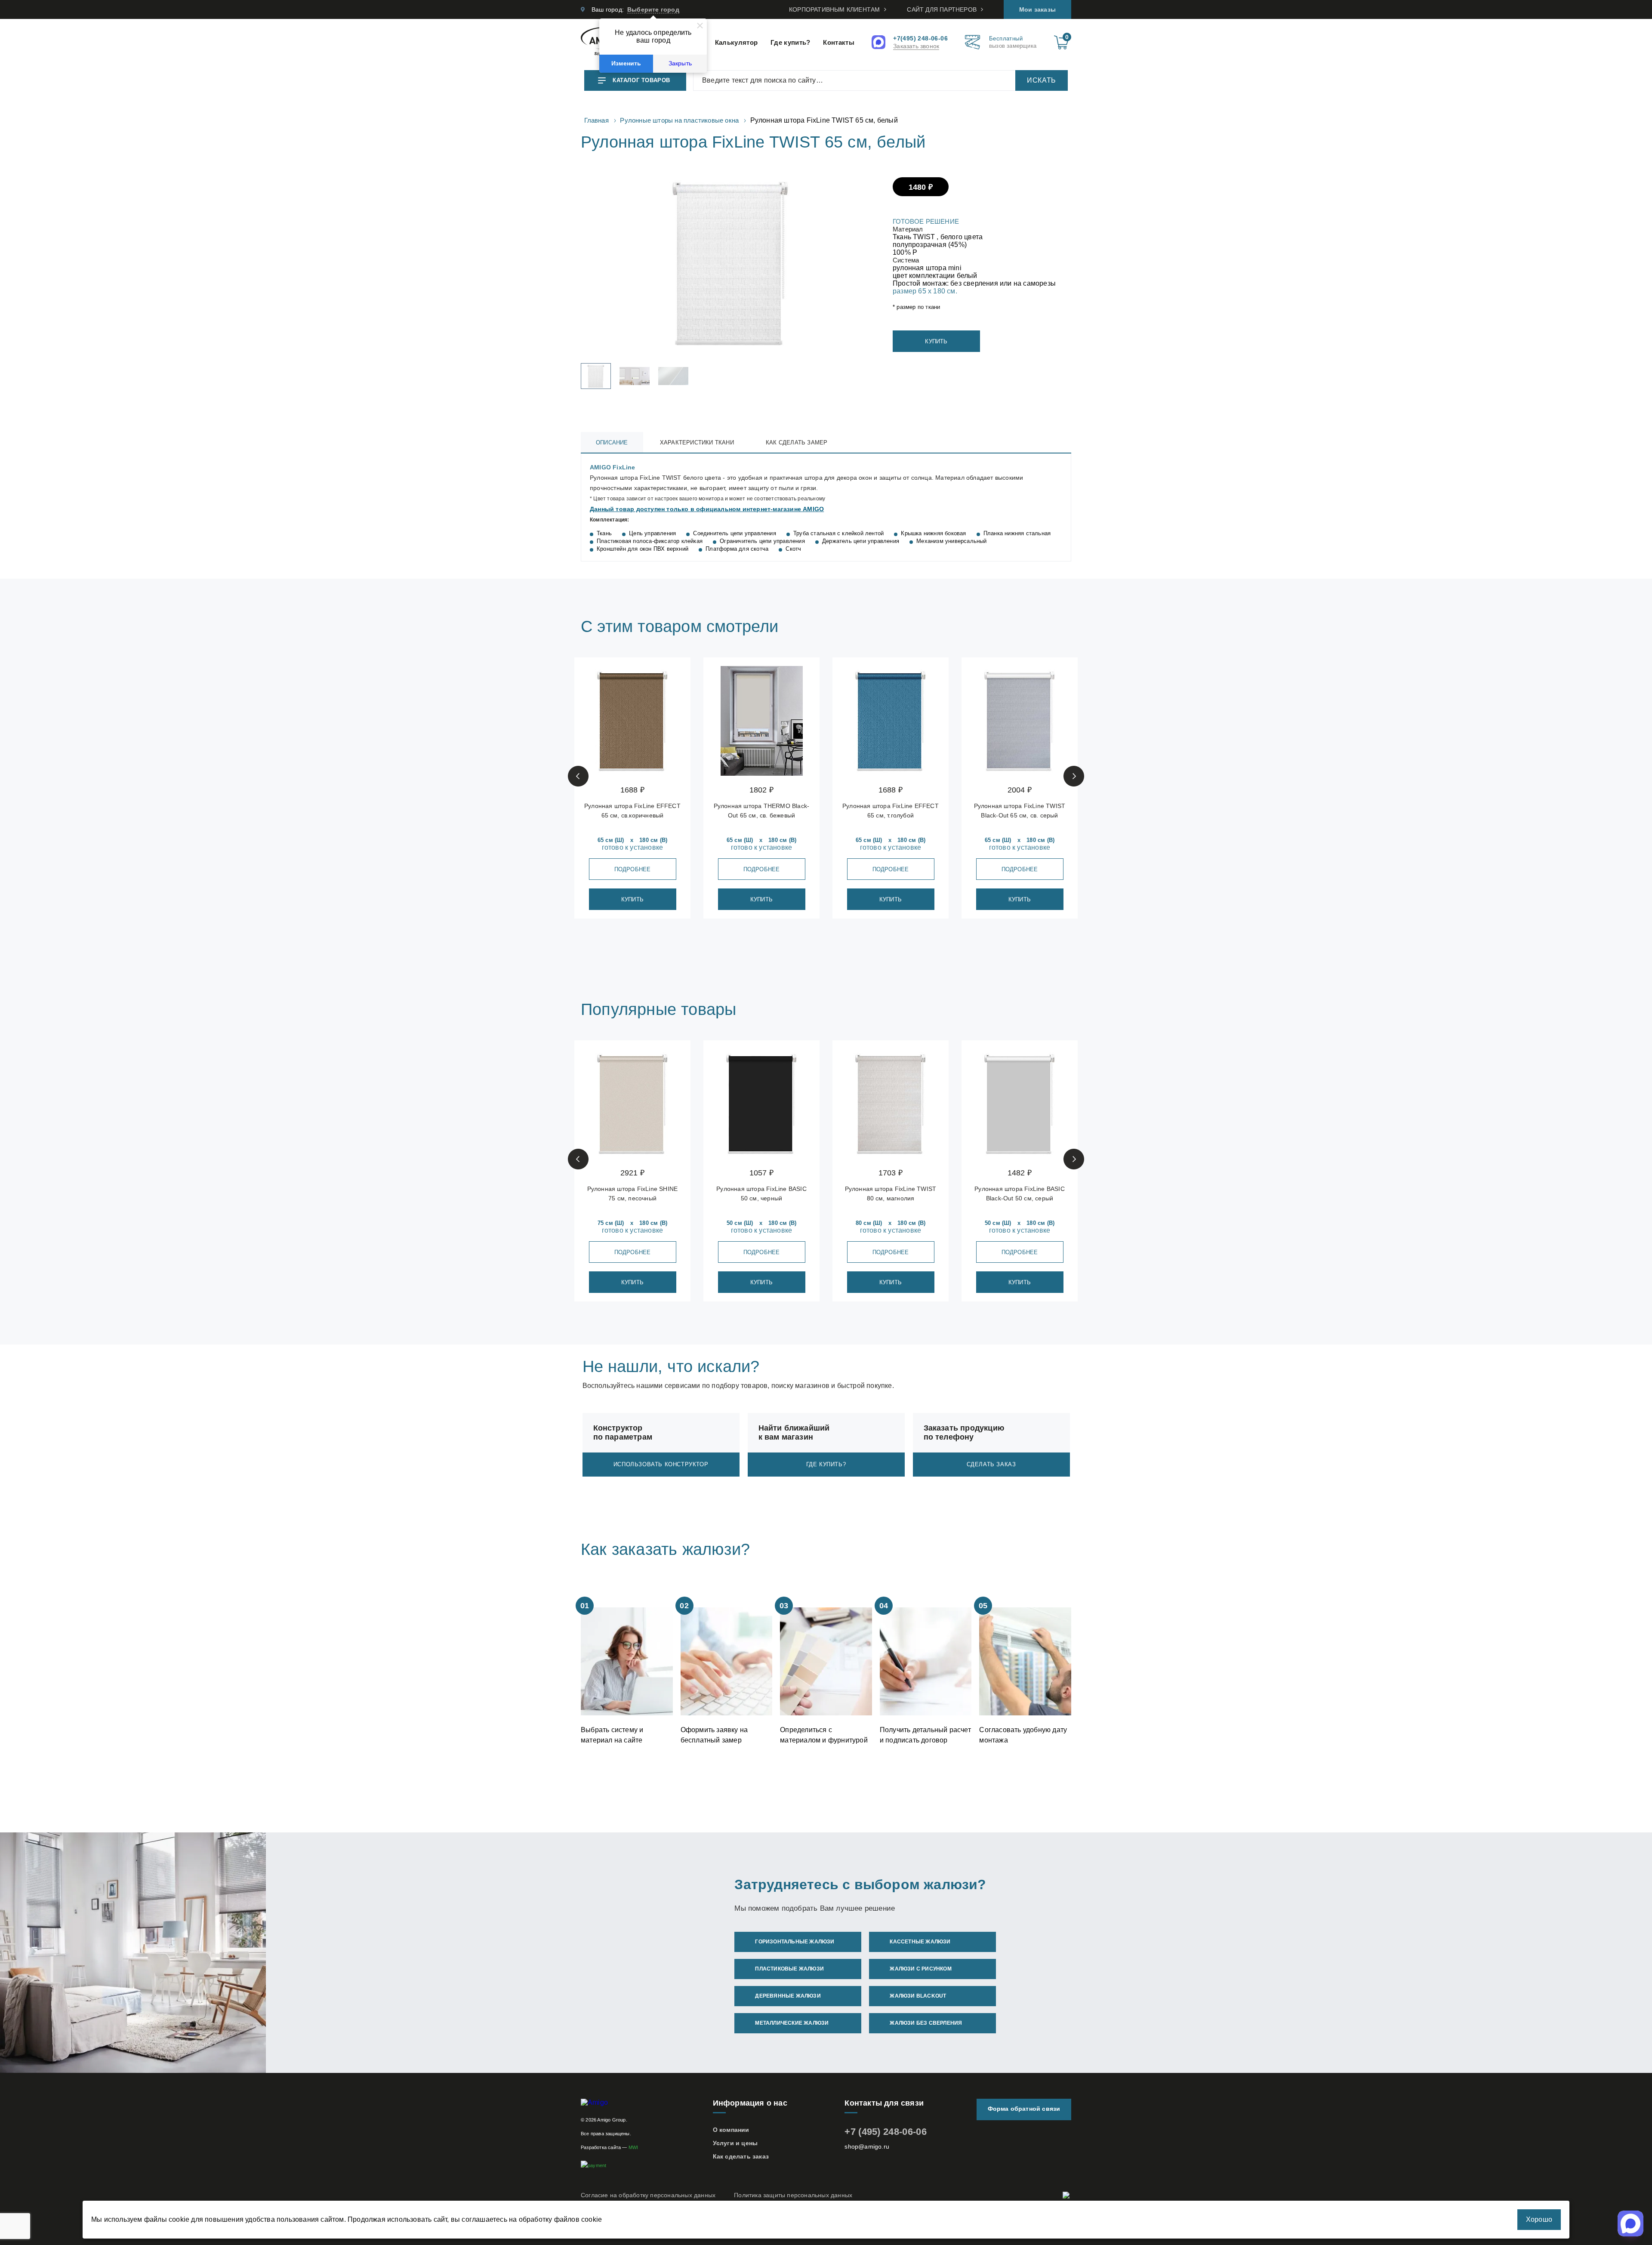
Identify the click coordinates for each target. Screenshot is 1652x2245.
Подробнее (633, 869)
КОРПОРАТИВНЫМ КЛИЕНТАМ (834, 9)
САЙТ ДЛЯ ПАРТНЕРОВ (942, 9)
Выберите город (653, 9)
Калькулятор (736, 42)
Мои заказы (1037, 9)
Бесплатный (1013, 42)
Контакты (838, 42)
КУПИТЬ (936, 341)
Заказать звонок (916, 46)
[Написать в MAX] (880, 43)
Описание (612, 443)
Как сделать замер (797, 443)
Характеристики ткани (697, 443)
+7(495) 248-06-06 (920, 38)
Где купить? (790, 42)
